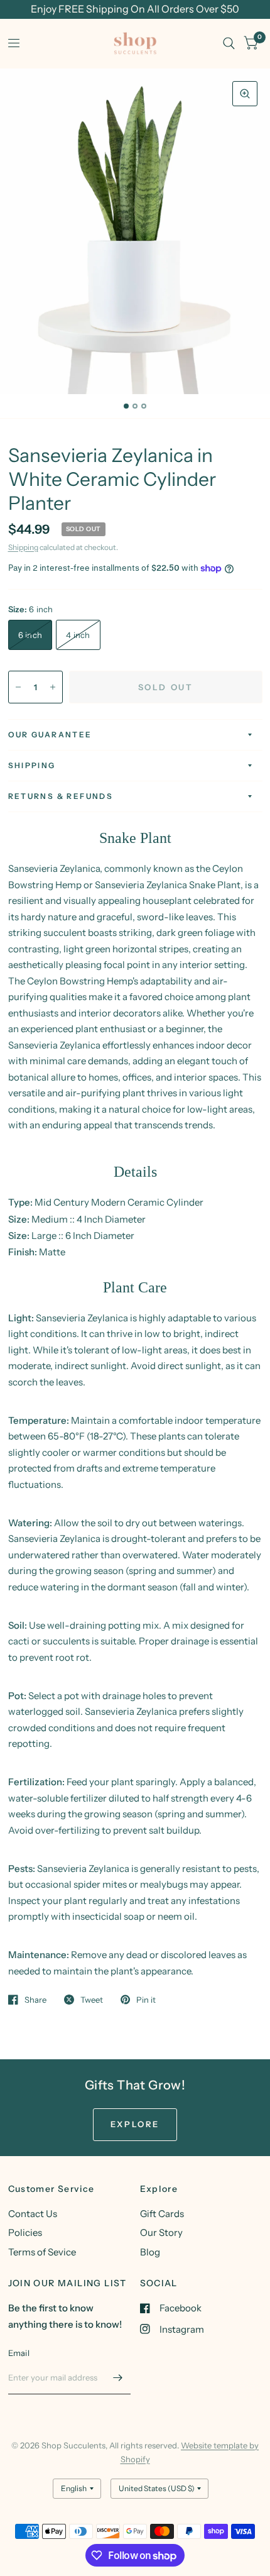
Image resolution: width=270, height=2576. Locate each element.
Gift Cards (162, 2214)
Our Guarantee (50, 735)
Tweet (92, 2000)
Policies (25, 2232)
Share (35, 2000)
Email (19, 2353)
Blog (150, 2252)
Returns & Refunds (61, 796)
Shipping (23, 547)
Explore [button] (135, 2124)
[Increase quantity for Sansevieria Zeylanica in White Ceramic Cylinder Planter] (53, 687)
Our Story (161, 2232)
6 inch (30, 635)
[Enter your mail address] (118, 2378)
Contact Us (33, 2214)
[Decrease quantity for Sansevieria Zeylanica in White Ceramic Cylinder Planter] (18, 687)
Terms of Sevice (42, 2252)
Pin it (146, 2000)
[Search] (229, 43)
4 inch (78, 635)
